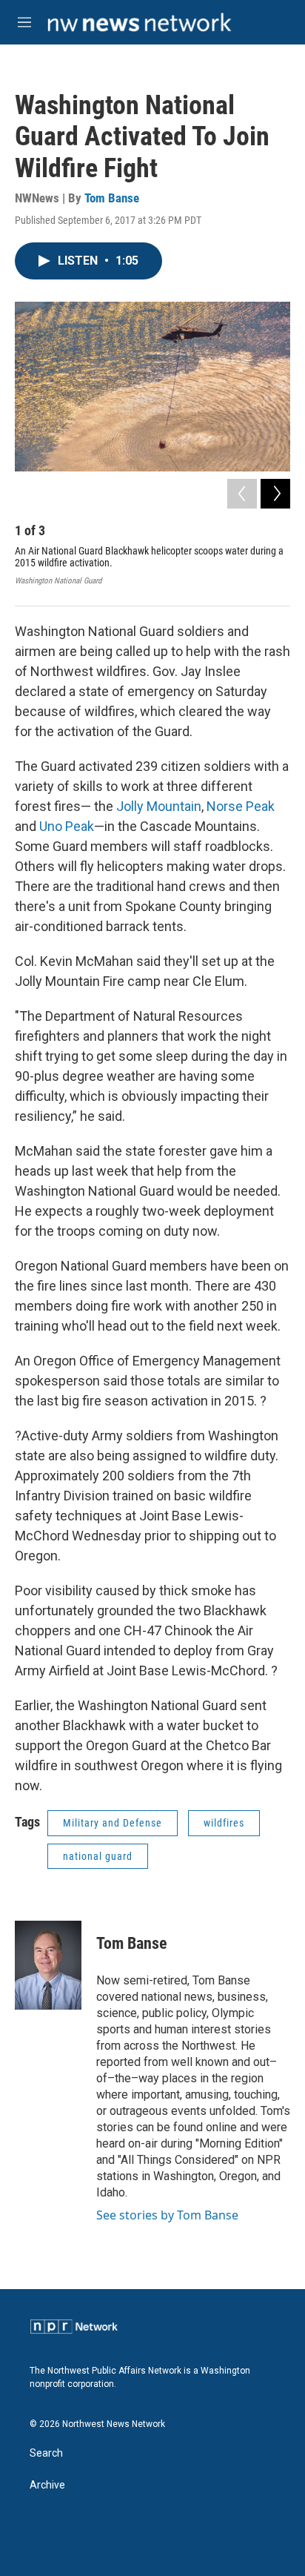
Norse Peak (241, 806)
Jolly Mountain (159, 806)
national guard (98, 1856)
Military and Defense (113, 1823)
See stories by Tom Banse (167, 2215)
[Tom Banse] (48, 1965)
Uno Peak (67, 826)
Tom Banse (112, 198)
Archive (47, 2485)
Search (46, 2453)
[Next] (275, 494)
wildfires (224, 1823)
